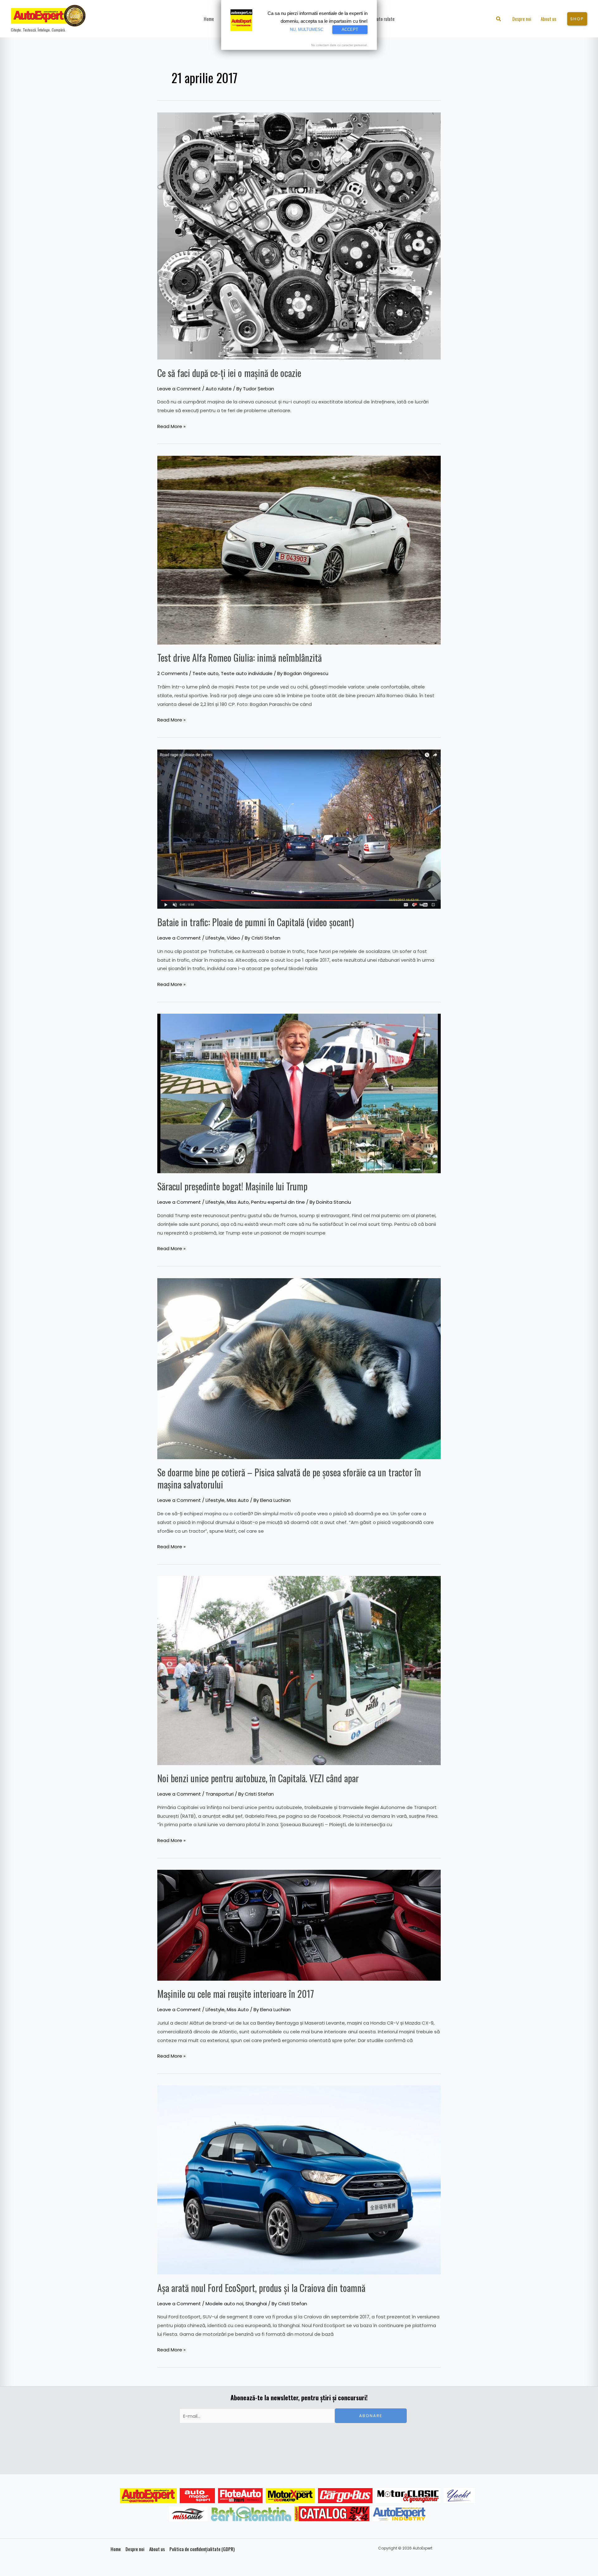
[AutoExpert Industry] (399, 2514)
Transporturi (220, 1794)
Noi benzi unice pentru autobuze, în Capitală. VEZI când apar (258, 1778)
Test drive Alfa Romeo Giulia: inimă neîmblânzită (240, 657)
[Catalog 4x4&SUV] (332, 2514)
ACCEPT (350, 29)
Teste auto (206, 673)
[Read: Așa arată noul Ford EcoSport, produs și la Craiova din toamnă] (299, 2180)
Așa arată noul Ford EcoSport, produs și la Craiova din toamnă (261, 2288)
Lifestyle (215, 938)
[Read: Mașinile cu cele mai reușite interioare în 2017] (299, 1925)
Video (233, 938)
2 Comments (173, 673)
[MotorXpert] (290, 2496)
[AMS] (197, 2496)
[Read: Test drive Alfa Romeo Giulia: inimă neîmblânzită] (299, 550)
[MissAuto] (189, 2514)
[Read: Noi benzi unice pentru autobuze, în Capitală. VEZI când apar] (299, 1670)
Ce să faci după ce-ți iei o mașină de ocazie (229, 373)
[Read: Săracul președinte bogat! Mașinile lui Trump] (299, 1093)
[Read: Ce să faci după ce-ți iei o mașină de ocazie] (299, 235)
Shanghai (256, 2304)
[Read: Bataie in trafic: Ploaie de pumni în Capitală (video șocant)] (299, 829)
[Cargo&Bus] (345, 2496)
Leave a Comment (179, 389)
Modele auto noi (224, 2304)
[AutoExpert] (148, 2496)
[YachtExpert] (459, 2496)
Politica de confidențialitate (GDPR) (202, 2549)
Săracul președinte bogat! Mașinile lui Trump (232, 1186)
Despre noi (135, 2549)
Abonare (371, 2416)
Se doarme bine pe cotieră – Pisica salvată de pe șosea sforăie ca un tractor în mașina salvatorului (289, 1478)
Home (116, 2549)
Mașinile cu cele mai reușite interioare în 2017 (236, 1994)
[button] (499, 19)
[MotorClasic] (408, 2496)
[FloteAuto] (240, 2496)
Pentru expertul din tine (278, 1202)
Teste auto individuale (247, 673)
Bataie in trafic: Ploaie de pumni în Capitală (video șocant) (256, 922)
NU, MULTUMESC (307, 29)
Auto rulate (219, 389)
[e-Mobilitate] (251, 2514)
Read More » (171, 426)
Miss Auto (238, 1202)
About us (157, 2549)
